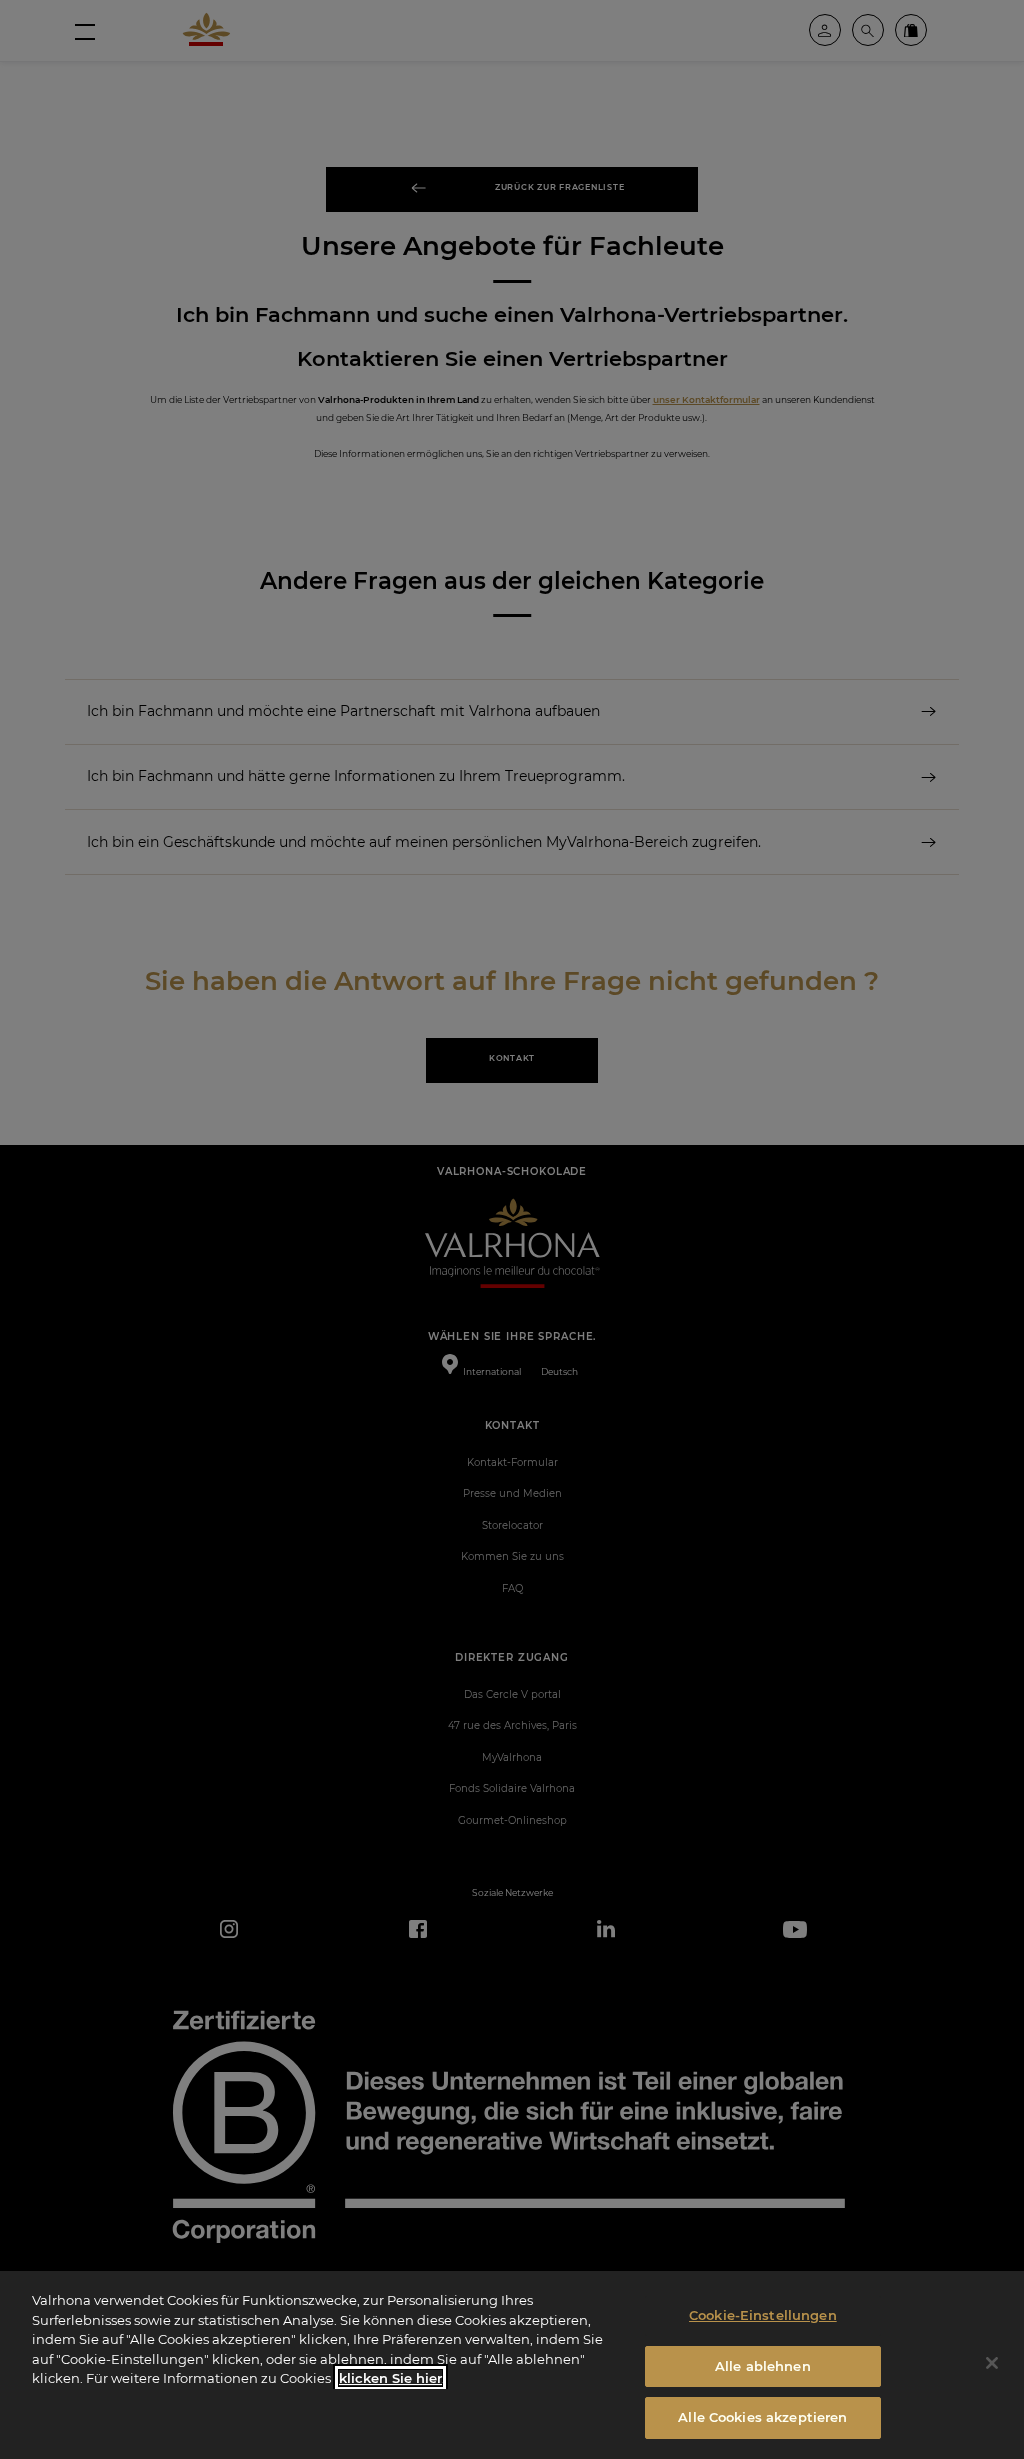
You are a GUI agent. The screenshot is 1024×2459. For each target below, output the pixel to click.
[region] (512, 2365)
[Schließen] (992, 2363)
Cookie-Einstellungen (763, 2315)
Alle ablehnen (763, 2366)
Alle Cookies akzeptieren (762, 2417)
